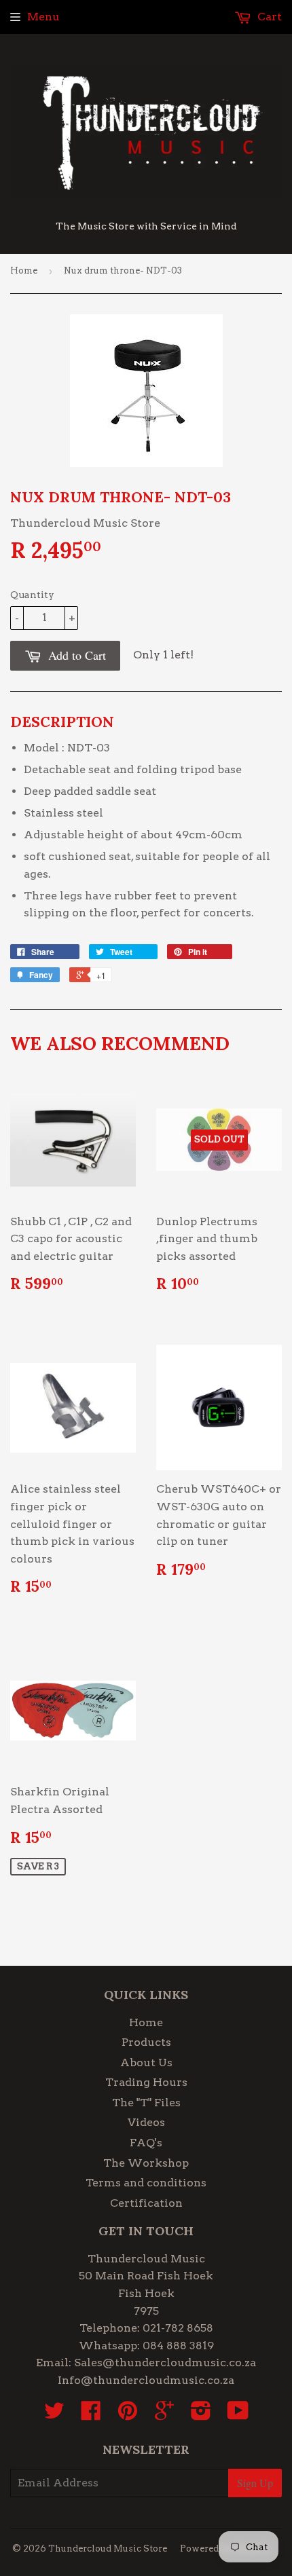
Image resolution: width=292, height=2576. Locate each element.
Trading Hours (146, 2082)
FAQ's (146, 2143)
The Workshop (146, 2163)
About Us (146, 2062)
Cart (268, 17)
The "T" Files (146, 2103)
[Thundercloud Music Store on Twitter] (54, 2415)
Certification (146, 2203)
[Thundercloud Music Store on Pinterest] (128, 2415)
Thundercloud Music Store (108, 2549)
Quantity (32, 595)
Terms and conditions (146, 2183)
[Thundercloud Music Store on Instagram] (201, 2415)
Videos (146, 2122)
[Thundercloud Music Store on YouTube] (238, 2415)
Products (146, 2042)
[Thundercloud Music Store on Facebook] (91, 2415)
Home (24, 270)
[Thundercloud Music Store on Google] (164, 2415)
